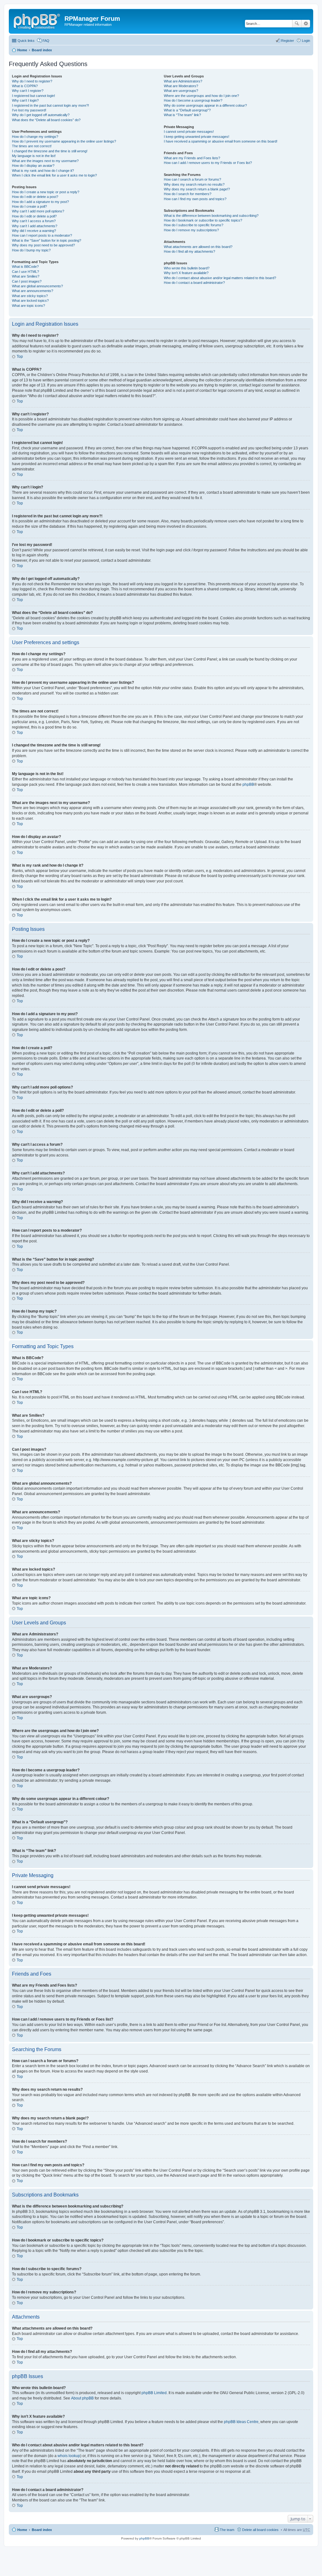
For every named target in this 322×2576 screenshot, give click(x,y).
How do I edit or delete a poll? (34, 216)
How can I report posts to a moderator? (42, 235)
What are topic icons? (28, 306)
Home (22, 50)
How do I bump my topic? (31, 250)
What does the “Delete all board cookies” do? (46, 120)
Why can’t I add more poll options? (38, 211)
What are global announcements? (37, 286)
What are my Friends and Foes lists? (192, 158)
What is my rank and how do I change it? (43, 171)
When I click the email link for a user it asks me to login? (54, 175)
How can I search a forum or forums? (192, 179)
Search (297, 24)
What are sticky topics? (30, 296)
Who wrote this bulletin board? (187, 268)
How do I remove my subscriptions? (191, 230)
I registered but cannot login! (33, 96)
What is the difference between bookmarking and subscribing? (211, 216)
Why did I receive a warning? (34, 231)
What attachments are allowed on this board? (198, 247)
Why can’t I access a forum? (34, 221)
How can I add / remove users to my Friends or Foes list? (208, 163)
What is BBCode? (25, 267)
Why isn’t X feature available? (186, 273)
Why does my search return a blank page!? (197, 189)
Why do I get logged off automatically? (41, 115)
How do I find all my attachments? (189, 251)
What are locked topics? (30, 301)
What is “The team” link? (182, 115)
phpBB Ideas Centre (241, 2422)
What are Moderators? (181, 86)
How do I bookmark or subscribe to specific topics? (203, 220)
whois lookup (69, 2456)
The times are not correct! (32, 146)
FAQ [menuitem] (46, 41)
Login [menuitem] (306, 41)
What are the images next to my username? (45, 161)
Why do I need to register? (32, 81)
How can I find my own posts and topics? (195, 199)
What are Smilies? (26, 276)
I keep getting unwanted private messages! (197, 137)
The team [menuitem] (227, 2530)
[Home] (37, 20)
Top (20, 357)
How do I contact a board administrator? (194, 283)
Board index (42, 50)
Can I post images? (27, 281)
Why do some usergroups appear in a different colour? (205, 105)
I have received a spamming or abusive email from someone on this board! (221, 141)
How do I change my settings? (35, 137)
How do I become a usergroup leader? (193, 100)
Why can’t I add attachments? (35, 226)
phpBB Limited (154, 2393)
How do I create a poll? (29, 206)
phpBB (248, 785)
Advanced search (306, 24)
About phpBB (82, 2398)
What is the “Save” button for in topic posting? (47, 240)
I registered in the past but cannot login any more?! (50, 105)
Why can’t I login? (25, 100)
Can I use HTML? (25, 272)
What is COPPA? (25, 86)
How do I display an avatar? (33, 166)
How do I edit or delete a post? (35, 197)
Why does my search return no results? (194, 184)
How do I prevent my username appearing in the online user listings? (64, 141)
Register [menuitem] (288, 41)
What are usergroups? (181, 91)
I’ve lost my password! (29, 110)
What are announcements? (33, 291)
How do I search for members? (188, 194)
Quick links (26, 41)
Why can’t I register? (28, 91)
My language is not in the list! (34, 156)
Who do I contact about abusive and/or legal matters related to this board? (220, 278)
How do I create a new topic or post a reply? (46, 192)
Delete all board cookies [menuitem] (260, 2530)
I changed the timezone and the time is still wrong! (50, 151)
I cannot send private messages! (189, 132)
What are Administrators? (183, 81)
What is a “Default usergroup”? (187, 110)
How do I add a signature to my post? (40, 202)
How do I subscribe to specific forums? (194, 225)
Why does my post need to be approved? (43, 245)
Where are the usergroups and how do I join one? (201, 96)
